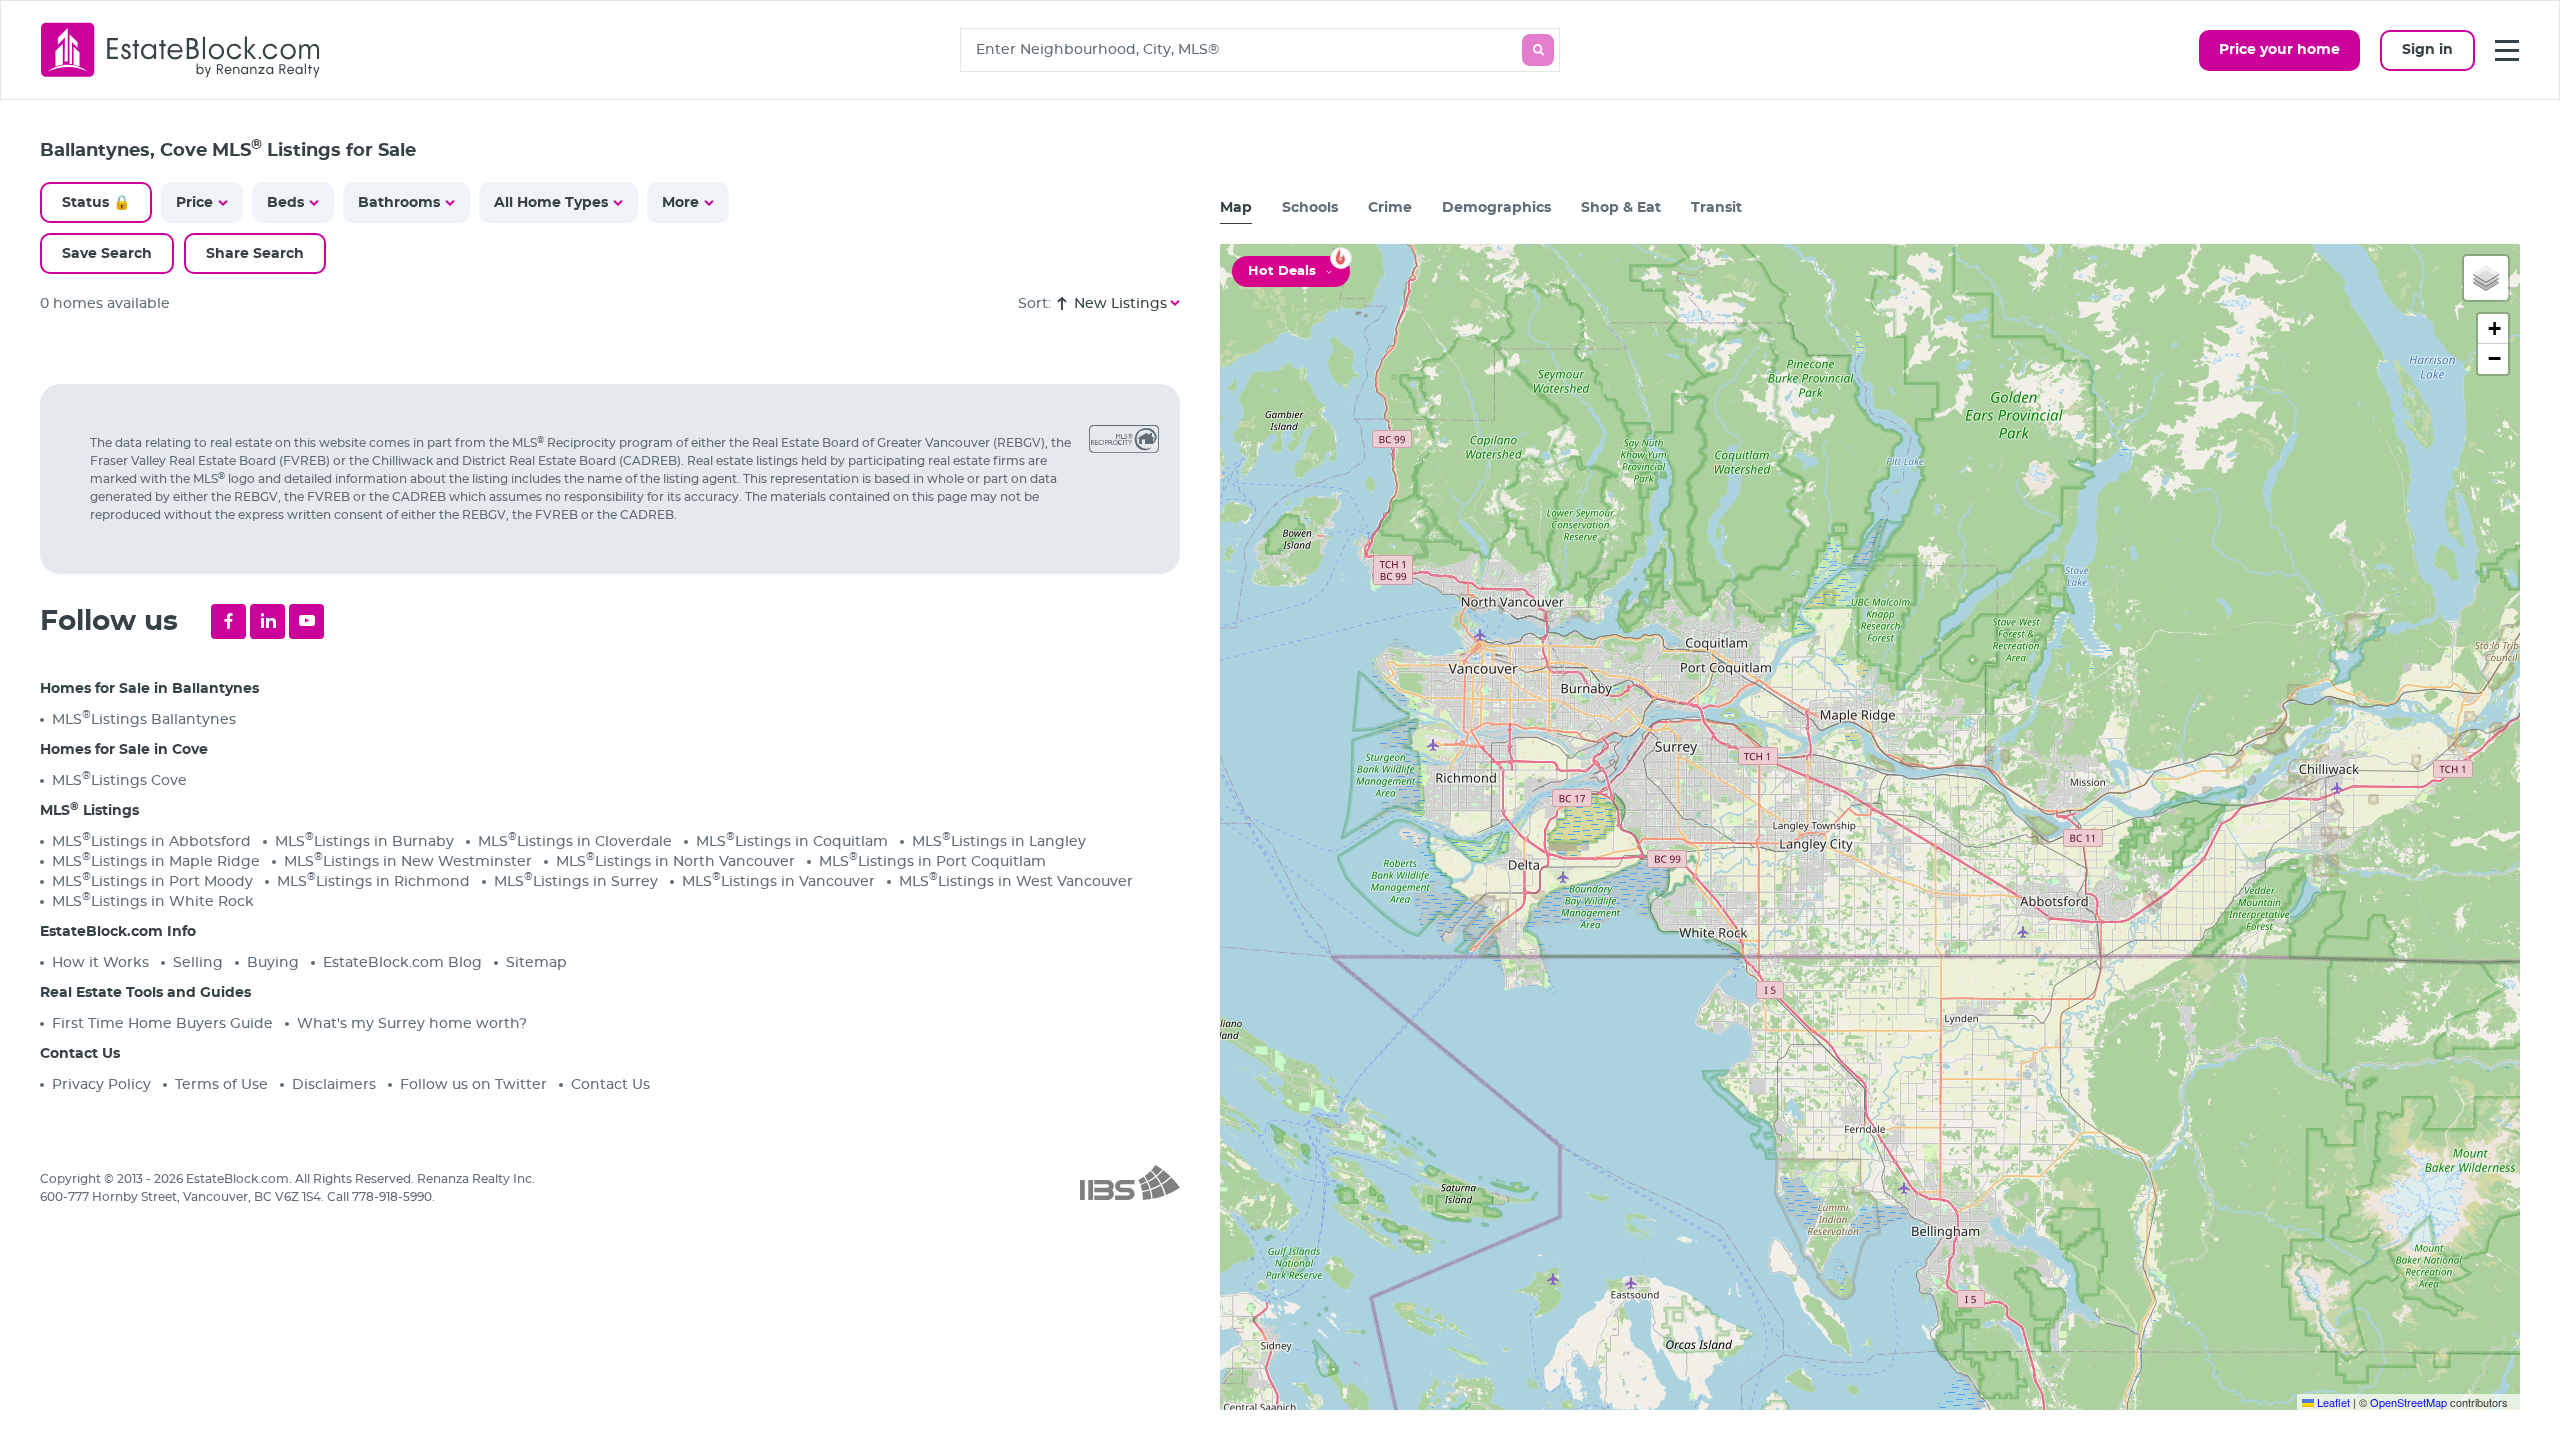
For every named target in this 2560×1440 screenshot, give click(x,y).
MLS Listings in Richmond (373, 880)
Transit (1716, 208)
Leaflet (2332, 1402)
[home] (181, 49)
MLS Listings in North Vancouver (675, 860)
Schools (1310, 208)
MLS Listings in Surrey (576, 880)
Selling (198, 963)
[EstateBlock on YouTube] (306, 621)
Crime (1390, 208)
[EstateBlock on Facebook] (228, 621)
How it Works (100, 963)
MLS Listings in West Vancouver (1016, 880)
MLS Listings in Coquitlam (792, 840)
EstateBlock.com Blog (402, 963)
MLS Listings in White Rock (153, 900)
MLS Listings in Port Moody (152, 880)
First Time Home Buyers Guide (162, 1024)
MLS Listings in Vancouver (778, 880)
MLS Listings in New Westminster (408, 860)
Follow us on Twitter (473, 1085)
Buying (273, 963)
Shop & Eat (1621, 208)
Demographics (1496, 208)
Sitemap (536, 963)
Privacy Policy (101, 1085)
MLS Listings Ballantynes (144, 718)
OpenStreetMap (2408, 1402)
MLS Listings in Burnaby (364, 840)
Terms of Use (221, 1085)
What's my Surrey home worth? (412, 1024)
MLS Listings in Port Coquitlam (932, 860)
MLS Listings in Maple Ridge (156, 860)
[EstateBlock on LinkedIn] (267, 621)
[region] (620, 887)
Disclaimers (334, 1085)
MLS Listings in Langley (999, 840)
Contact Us (610, 1085)
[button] (2486, 278)
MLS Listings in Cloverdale (575, 840)
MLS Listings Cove (119, 779)
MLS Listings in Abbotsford (151, 840)
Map (1236, 208)
